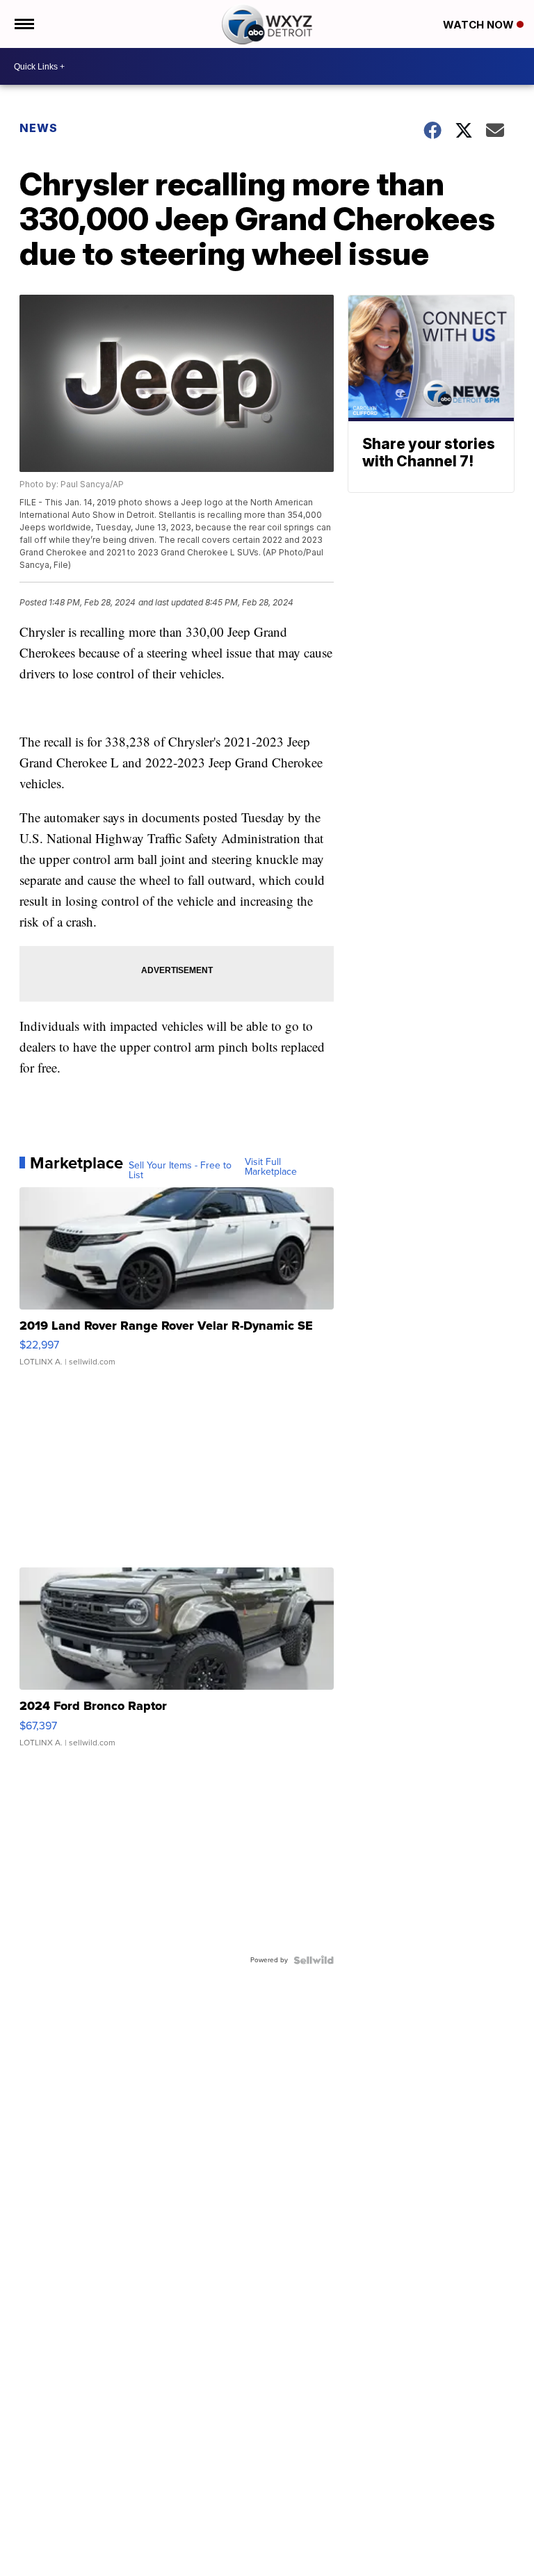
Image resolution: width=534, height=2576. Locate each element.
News (39, 128)
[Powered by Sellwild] (314, 1960)
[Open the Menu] (23, 24)
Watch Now (480, 25)
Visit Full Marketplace (271, 1167)
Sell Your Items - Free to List (180, 1171)
